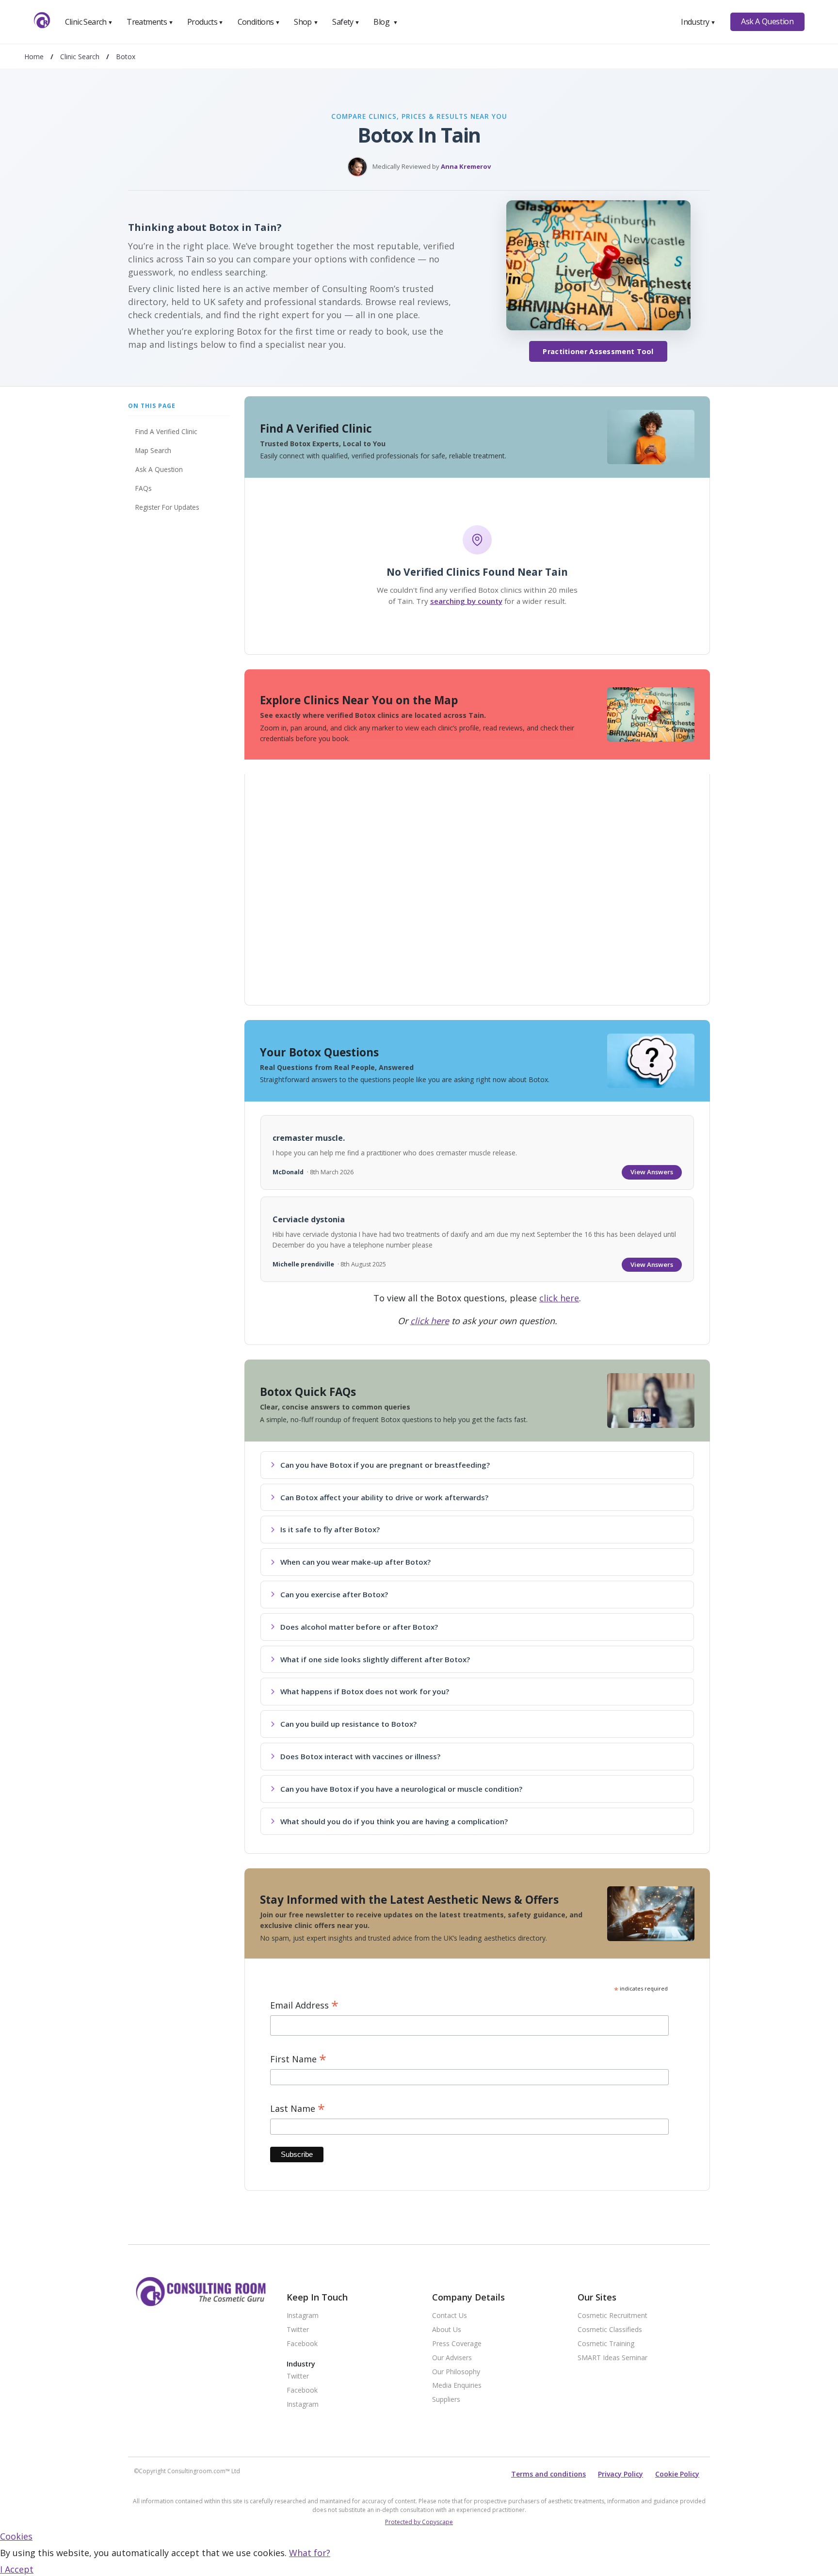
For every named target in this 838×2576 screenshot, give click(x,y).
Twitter (298, 2330)
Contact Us (450, 2316)
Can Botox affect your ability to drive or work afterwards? (384, 1497)
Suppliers (446, 2400)
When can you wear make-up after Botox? (355, 1562)
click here (559, 1298)
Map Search (153, 450)
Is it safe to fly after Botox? (330, 1529)
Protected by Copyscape (419, 2522)
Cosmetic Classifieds (610, 2330)
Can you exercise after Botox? (334, 1594)
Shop (306, 22)
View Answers (652, 1172)
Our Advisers (452, 2358)
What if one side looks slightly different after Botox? (375, 1659)
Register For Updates (167, 507)
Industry (698, 22)
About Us (447, 2330)
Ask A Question (767, 21)
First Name (298, 2059)
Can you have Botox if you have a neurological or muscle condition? (401, 1789)
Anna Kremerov (466, 166)
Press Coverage (457, 2344)
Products (205, 22)
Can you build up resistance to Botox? (348, 1724)
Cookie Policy (677, 2474)
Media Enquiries (457, 2386)
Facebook (302, 2344)
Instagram (303, 2316)
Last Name (298, 2109)
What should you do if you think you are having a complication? (394, 1821)
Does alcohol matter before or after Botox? (359, 1627)
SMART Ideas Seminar (612, 2358)
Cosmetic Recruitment (612, 2316)
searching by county (466, 601)
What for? (310, 2553)
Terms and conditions (548, 2474)
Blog (386, 22)
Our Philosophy (456, 2372)
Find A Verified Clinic (166, 431)
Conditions (259, 22)
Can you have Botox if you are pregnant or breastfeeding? (385, 1465)
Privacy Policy (620, 2474)
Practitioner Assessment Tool (598, 351)
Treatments (150, 22)
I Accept (17, 2569)
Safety (346, 22)
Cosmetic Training (606, 2344)
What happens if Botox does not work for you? (365, 1691)
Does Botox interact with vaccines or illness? (360, 1756)
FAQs (144, 488)
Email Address (304, 2005)
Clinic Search (89, 22)
